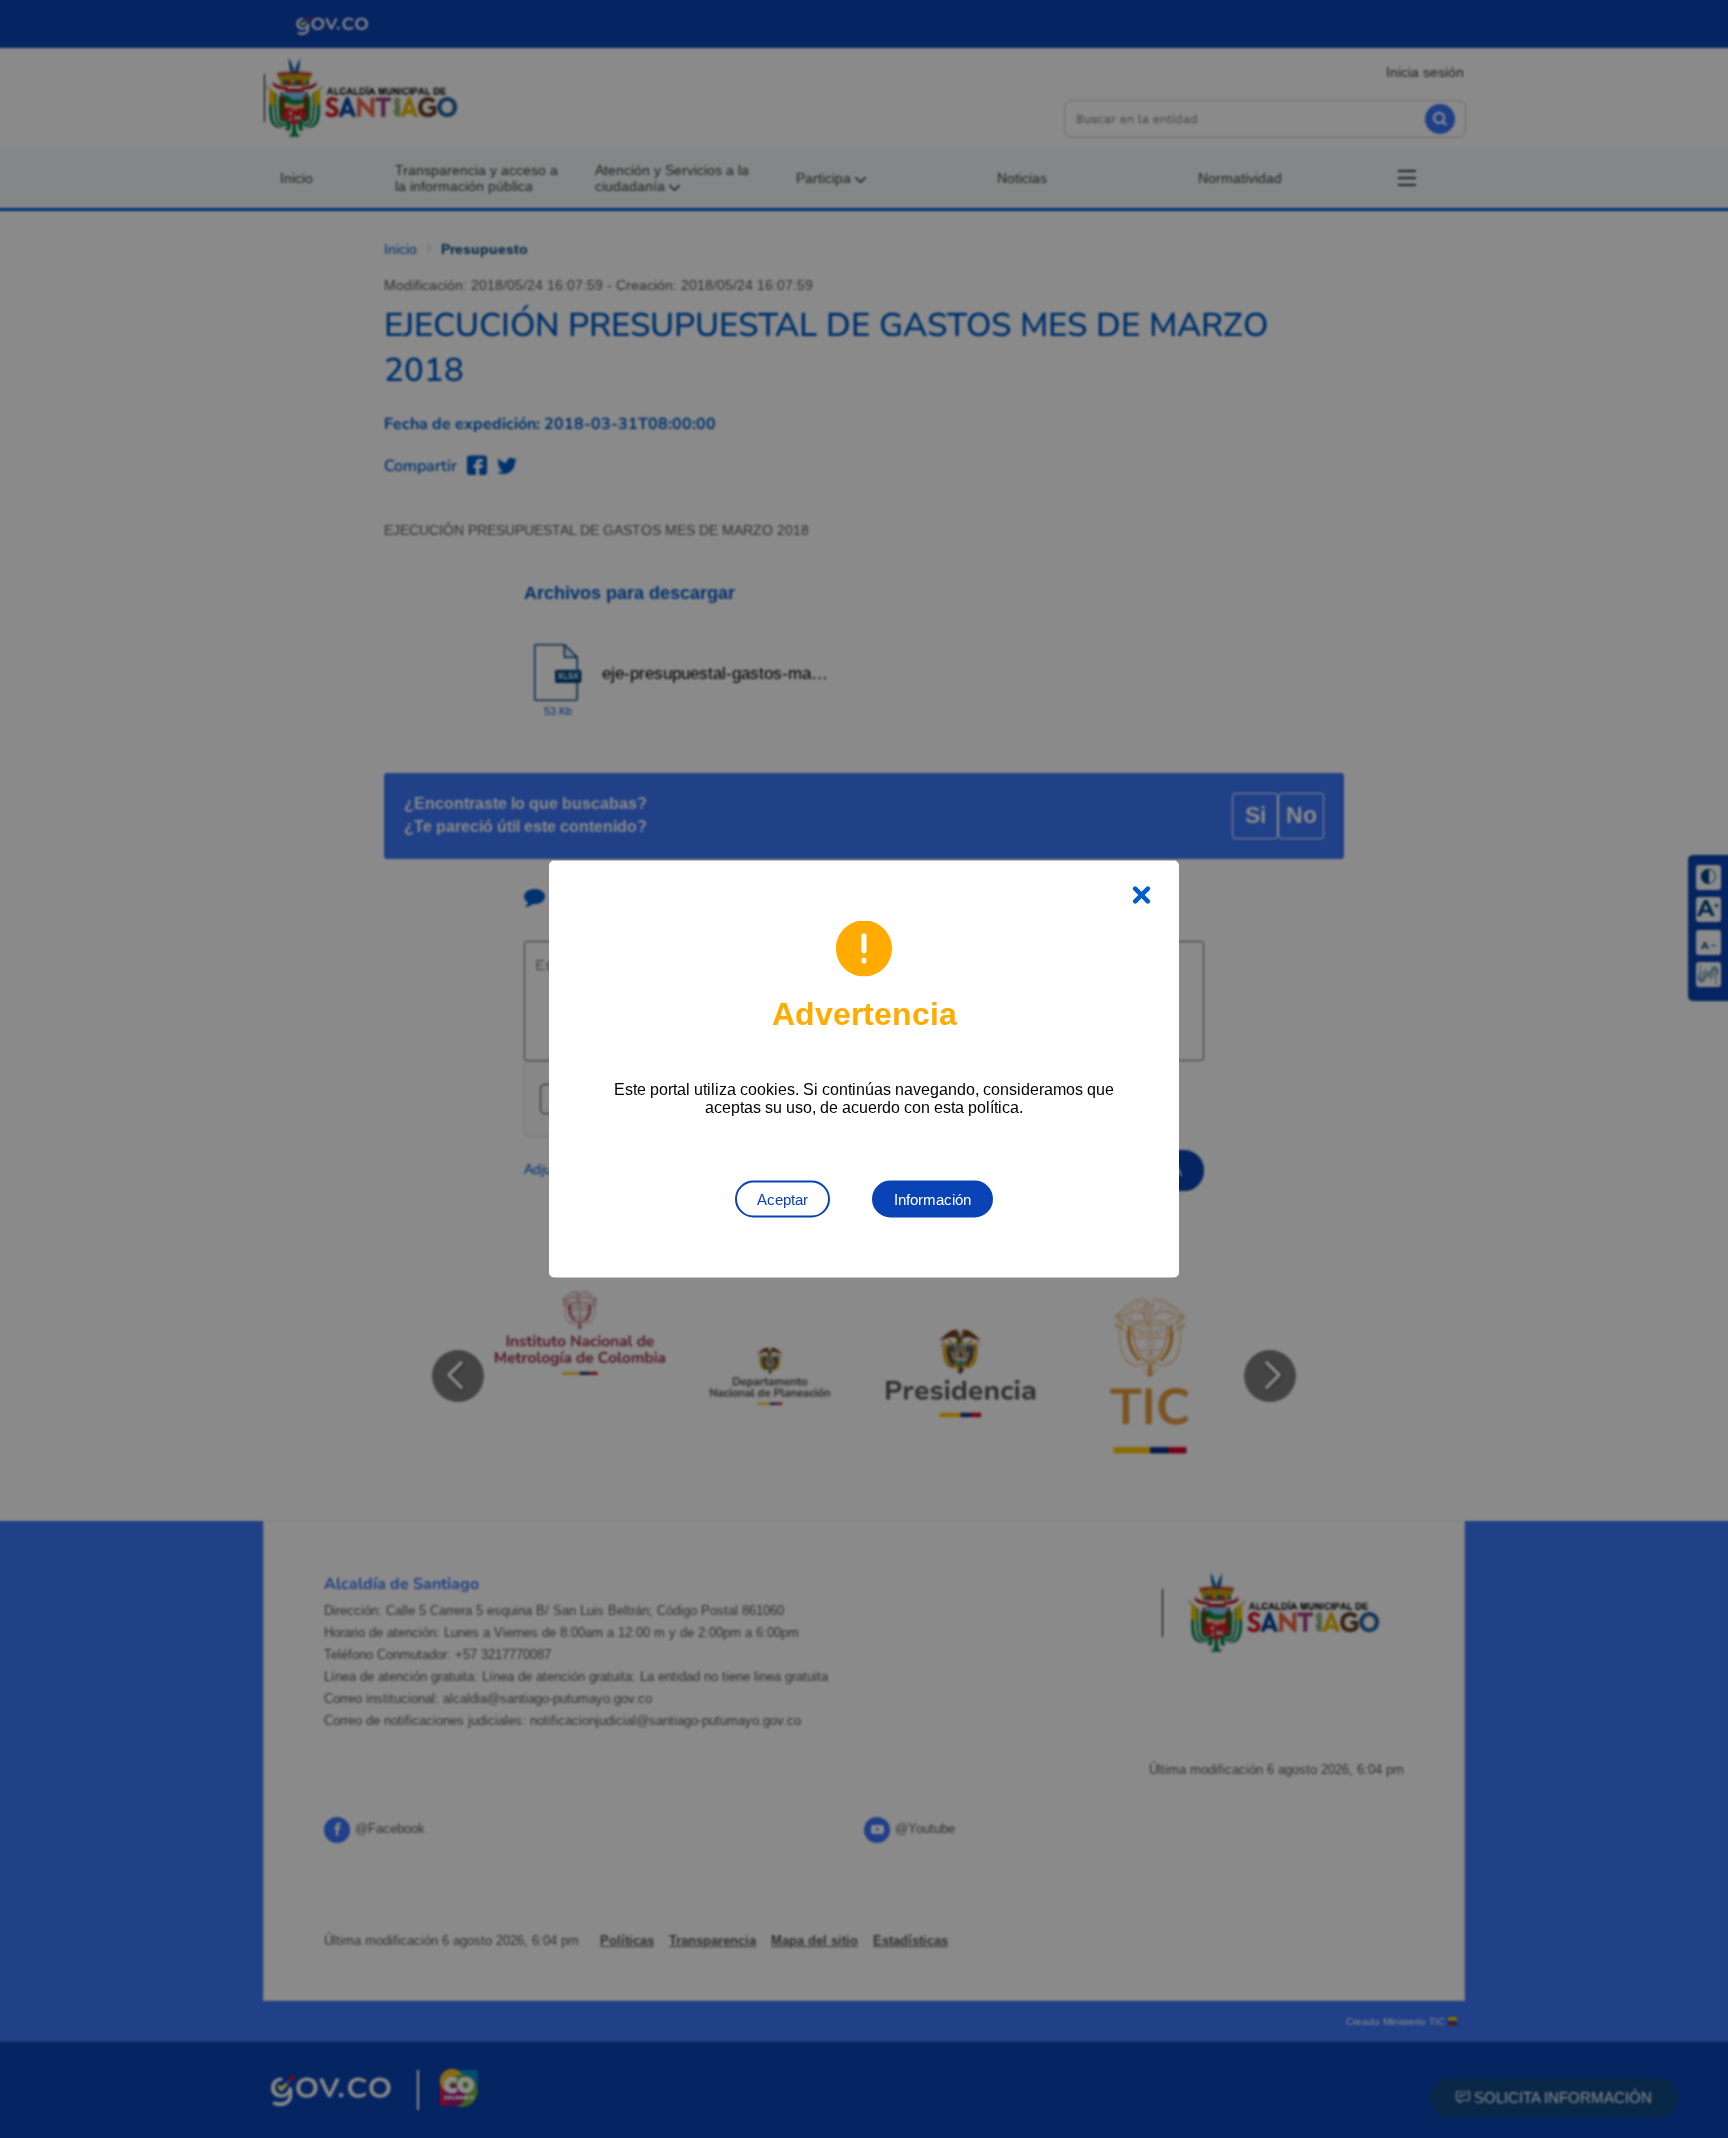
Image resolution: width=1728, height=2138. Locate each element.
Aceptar (782, 1199)
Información (932, 1199)
